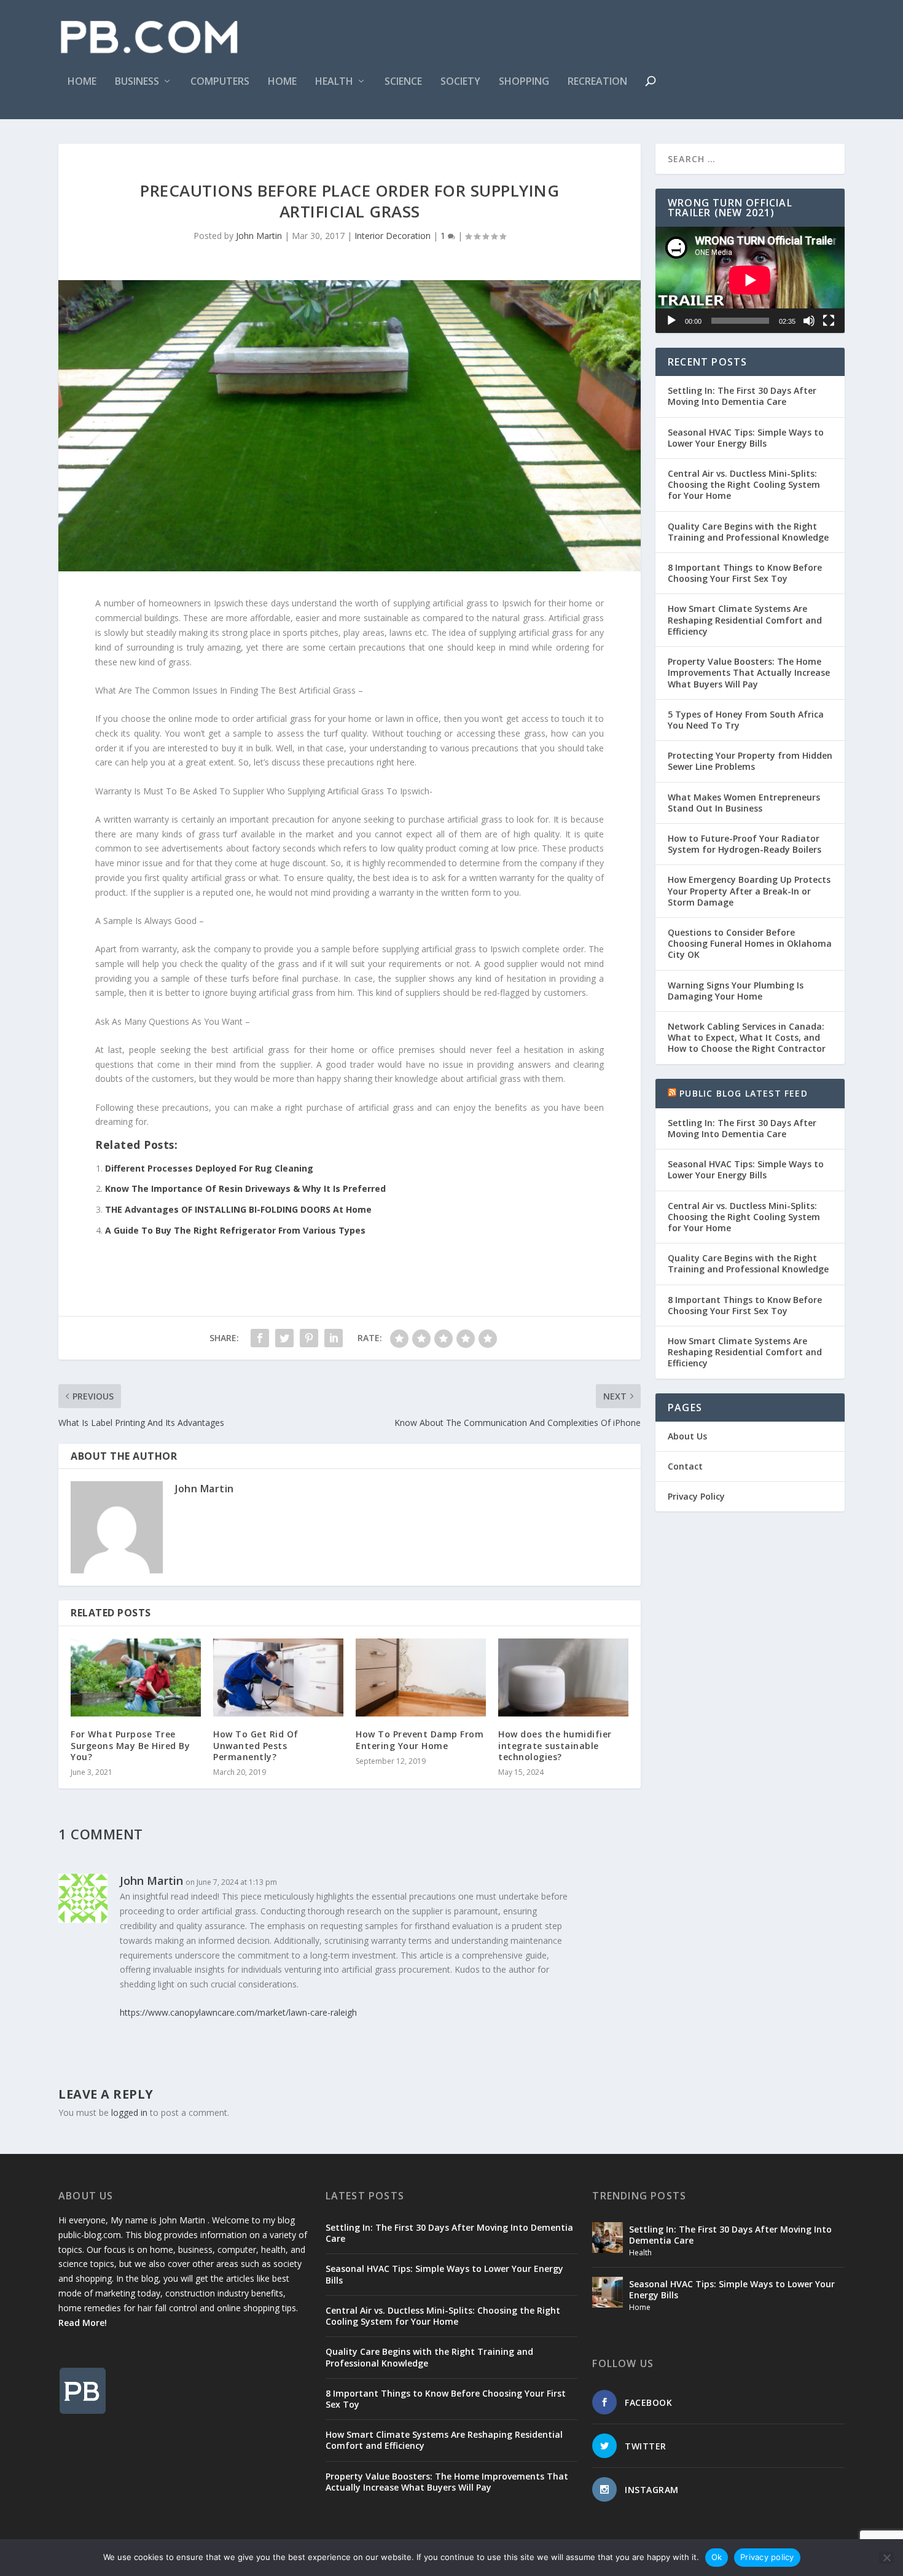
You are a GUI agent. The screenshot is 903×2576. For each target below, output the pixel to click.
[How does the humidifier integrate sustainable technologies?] (563, 1678)
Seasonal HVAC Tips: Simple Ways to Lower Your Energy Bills (746, 438)
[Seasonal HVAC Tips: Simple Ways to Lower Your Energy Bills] (608, 2292)
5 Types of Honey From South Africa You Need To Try (746, 720)
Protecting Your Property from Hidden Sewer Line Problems (750, 761)
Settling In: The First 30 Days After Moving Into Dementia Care (742, 396)
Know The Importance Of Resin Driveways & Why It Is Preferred (245, 1188)
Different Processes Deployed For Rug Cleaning (209, 1168)
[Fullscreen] (829, 321)
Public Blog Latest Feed (744, 1093)
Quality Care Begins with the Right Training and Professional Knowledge (748, 532)
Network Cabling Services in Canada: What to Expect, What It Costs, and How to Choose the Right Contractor (747, 1037)
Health (334, 82)
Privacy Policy (696, 1496)
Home (82, 82)
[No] (886, 2558)
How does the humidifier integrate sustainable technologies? (555, 1745)
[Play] (671, 321)
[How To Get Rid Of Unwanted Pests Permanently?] (278, 1678)
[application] (750, 280)
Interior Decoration (393, 236)
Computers (220, 82)
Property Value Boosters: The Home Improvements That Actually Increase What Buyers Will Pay (749, 672)
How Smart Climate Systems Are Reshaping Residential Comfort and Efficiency (745, 620)
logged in (129, 2112)
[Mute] (809, 321)
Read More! (83, 2323)
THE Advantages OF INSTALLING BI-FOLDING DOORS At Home (238, 1209)
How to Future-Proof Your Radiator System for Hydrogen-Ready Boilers (745, 844)
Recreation (597, 82)
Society (460, 82)
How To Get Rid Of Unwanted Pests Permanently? (256, 1745)
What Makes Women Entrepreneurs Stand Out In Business (744, 803)
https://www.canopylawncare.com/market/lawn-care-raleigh (238, 2012)
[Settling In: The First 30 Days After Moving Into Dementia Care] (608, 2237)
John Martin (259, 236)
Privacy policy (767, 2557)
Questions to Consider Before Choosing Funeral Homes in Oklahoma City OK (750, 943)
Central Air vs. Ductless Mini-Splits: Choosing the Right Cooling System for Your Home (744, 484)
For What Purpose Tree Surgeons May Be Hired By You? (130, 1745)
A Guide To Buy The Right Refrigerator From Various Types (235, 1230)
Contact (685, 1466)
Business (137, 82)
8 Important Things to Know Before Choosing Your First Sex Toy (745, 573)
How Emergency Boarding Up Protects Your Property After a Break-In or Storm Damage (749, 891)
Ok (717, 2557)
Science (403, 82)
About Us (687, 1436)
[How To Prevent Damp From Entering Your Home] (421, 1678)
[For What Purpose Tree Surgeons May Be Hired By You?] (136, 1678)
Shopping (524, 82)
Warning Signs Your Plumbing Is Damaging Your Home (736, 991)
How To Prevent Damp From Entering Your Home (420, 1740)
